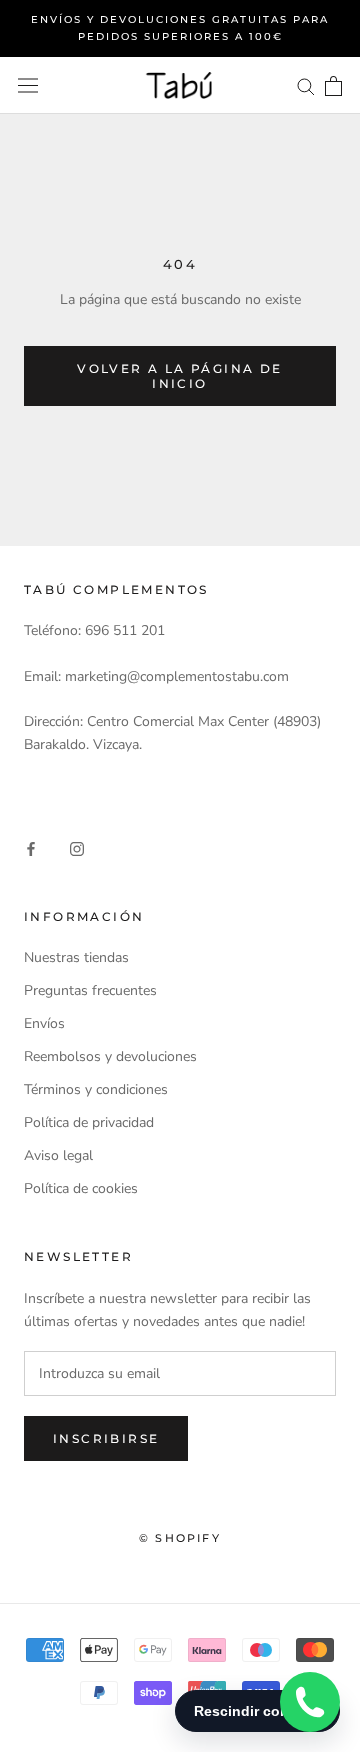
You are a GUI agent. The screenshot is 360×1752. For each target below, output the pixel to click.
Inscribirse (106, 1438)
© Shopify (180, 1538)
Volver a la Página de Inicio (179, 376)
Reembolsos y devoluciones (110, 1056)
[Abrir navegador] (28, 85)
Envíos (44, 1023)
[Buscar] (306, 85)
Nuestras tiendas (76, 957)
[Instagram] (77, 847)
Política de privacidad (89, 1122)
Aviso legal (58, 1155)
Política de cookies (81, 1188)
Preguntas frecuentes (90, 990)
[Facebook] (31, 847)
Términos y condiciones (96, 1089)
